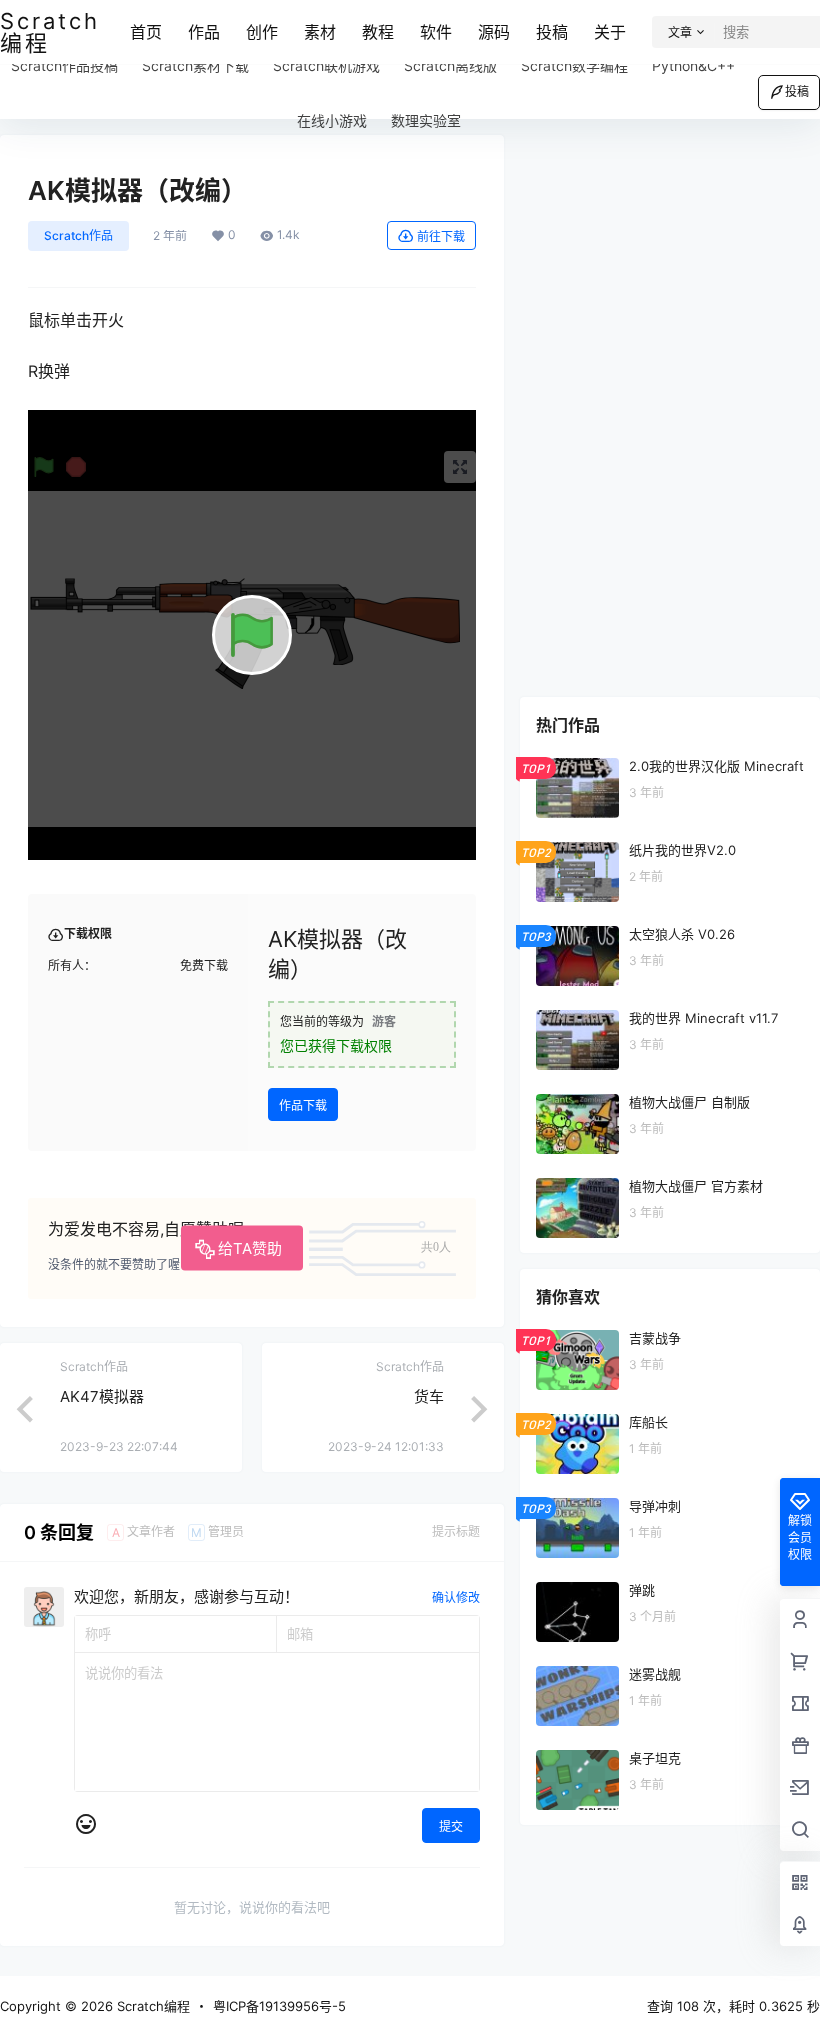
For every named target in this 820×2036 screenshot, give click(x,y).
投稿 (552, 32)
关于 (610, 32)
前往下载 (441, 236)
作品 (204, 32)
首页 (146, 32)
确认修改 (456, 1597)
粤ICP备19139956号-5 (279, 2006)
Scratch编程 (151, 2006)
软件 (436, 32)
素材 (320, 32)
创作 (262, 32)
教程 (378, 32)
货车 (429, 1396)
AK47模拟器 (102, 1396)
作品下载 (303, 1105)
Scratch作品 (78, 235)
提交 (451, 1826)
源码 (494, 32)
